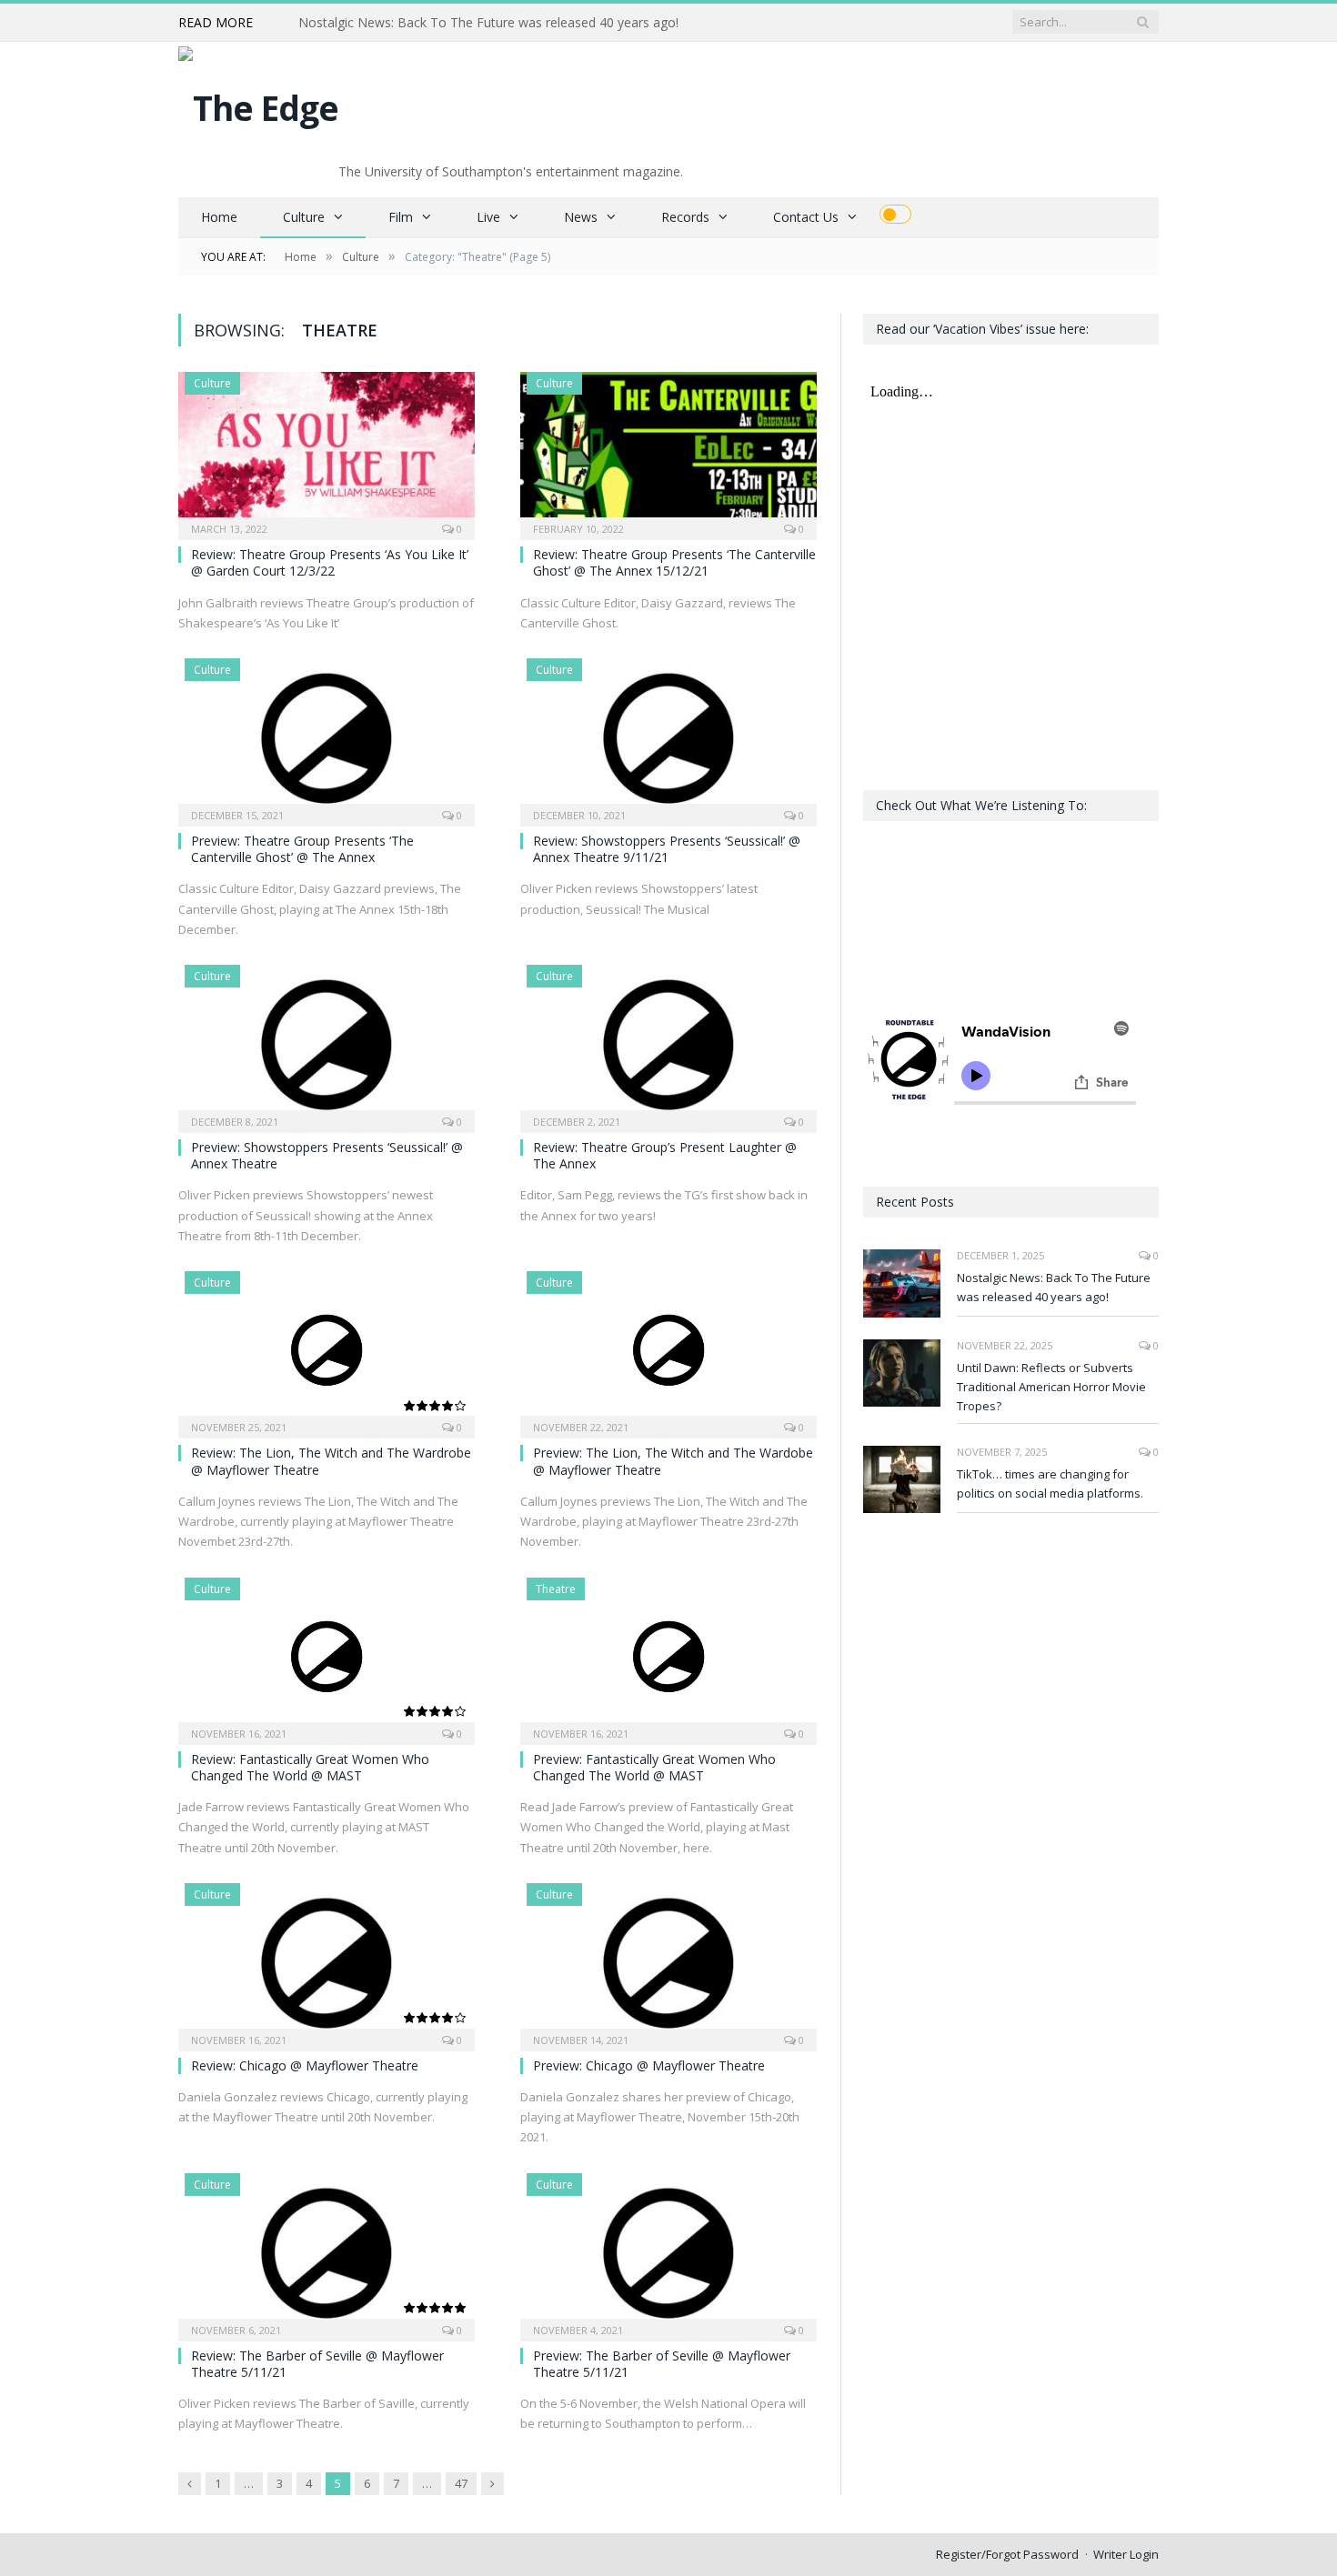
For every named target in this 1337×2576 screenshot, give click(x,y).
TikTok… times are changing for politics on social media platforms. (1050, 1483)
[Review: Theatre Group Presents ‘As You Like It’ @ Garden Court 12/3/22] (327, 450)
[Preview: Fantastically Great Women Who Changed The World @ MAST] (668, 1655)
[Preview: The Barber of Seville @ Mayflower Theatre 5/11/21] (668, 2251)
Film (401, 217)
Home (219, 217)
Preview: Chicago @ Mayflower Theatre (649, 2065)
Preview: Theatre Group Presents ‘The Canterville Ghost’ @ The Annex (302, 849)
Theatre (556, 1589)
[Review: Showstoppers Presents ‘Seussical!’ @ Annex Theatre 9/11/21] (668, 737)
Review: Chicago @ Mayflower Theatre (305, 2065)
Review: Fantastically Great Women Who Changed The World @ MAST (310, 1767)
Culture (304, 217)
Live (488, 217)
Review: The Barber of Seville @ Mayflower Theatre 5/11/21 (317, 2364)
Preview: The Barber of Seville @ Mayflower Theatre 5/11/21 (662, 2364)
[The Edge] (258, 103)
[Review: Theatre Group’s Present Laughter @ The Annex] (668, 1043)
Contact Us (806, 217)
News (581, 217)
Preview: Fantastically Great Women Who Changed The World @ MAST (654, 1767)
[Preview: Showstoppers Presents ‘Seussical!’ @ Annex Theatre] (327, 1043)
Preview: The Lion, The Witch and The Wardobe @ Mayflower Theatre (673, 1461)
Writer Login (1126, 2554)
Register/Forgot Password (1007, 2554)
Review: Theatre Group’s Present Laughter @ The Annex (665, 1155)
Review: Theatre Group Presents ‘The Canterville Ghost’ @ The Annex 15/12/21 (674, 562)
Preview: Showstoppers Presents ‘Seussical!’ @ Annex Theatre (327, 1155)
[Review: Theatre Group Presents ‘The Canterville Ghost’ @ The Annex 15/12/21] (668, 450)
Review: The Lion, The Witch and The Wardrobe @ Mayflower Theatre (331, 1461)
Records (685, 217)
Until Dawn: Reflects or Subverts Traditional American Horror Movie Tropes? (508, 23)
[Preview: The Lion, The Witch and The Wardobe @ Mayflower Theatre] (668, 1349)
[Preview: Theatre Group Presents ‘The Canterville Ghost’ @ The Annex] (327, 737)
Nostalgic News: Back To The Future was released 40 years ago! (1054, 1287)
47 (461, 2483)
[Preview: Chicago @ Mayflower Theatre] (668, 1961)
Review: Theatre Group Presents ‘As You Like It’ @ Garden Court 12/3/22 (330, 562)
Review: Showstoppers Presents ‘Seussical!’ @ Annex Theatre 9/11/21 (667, 849)
